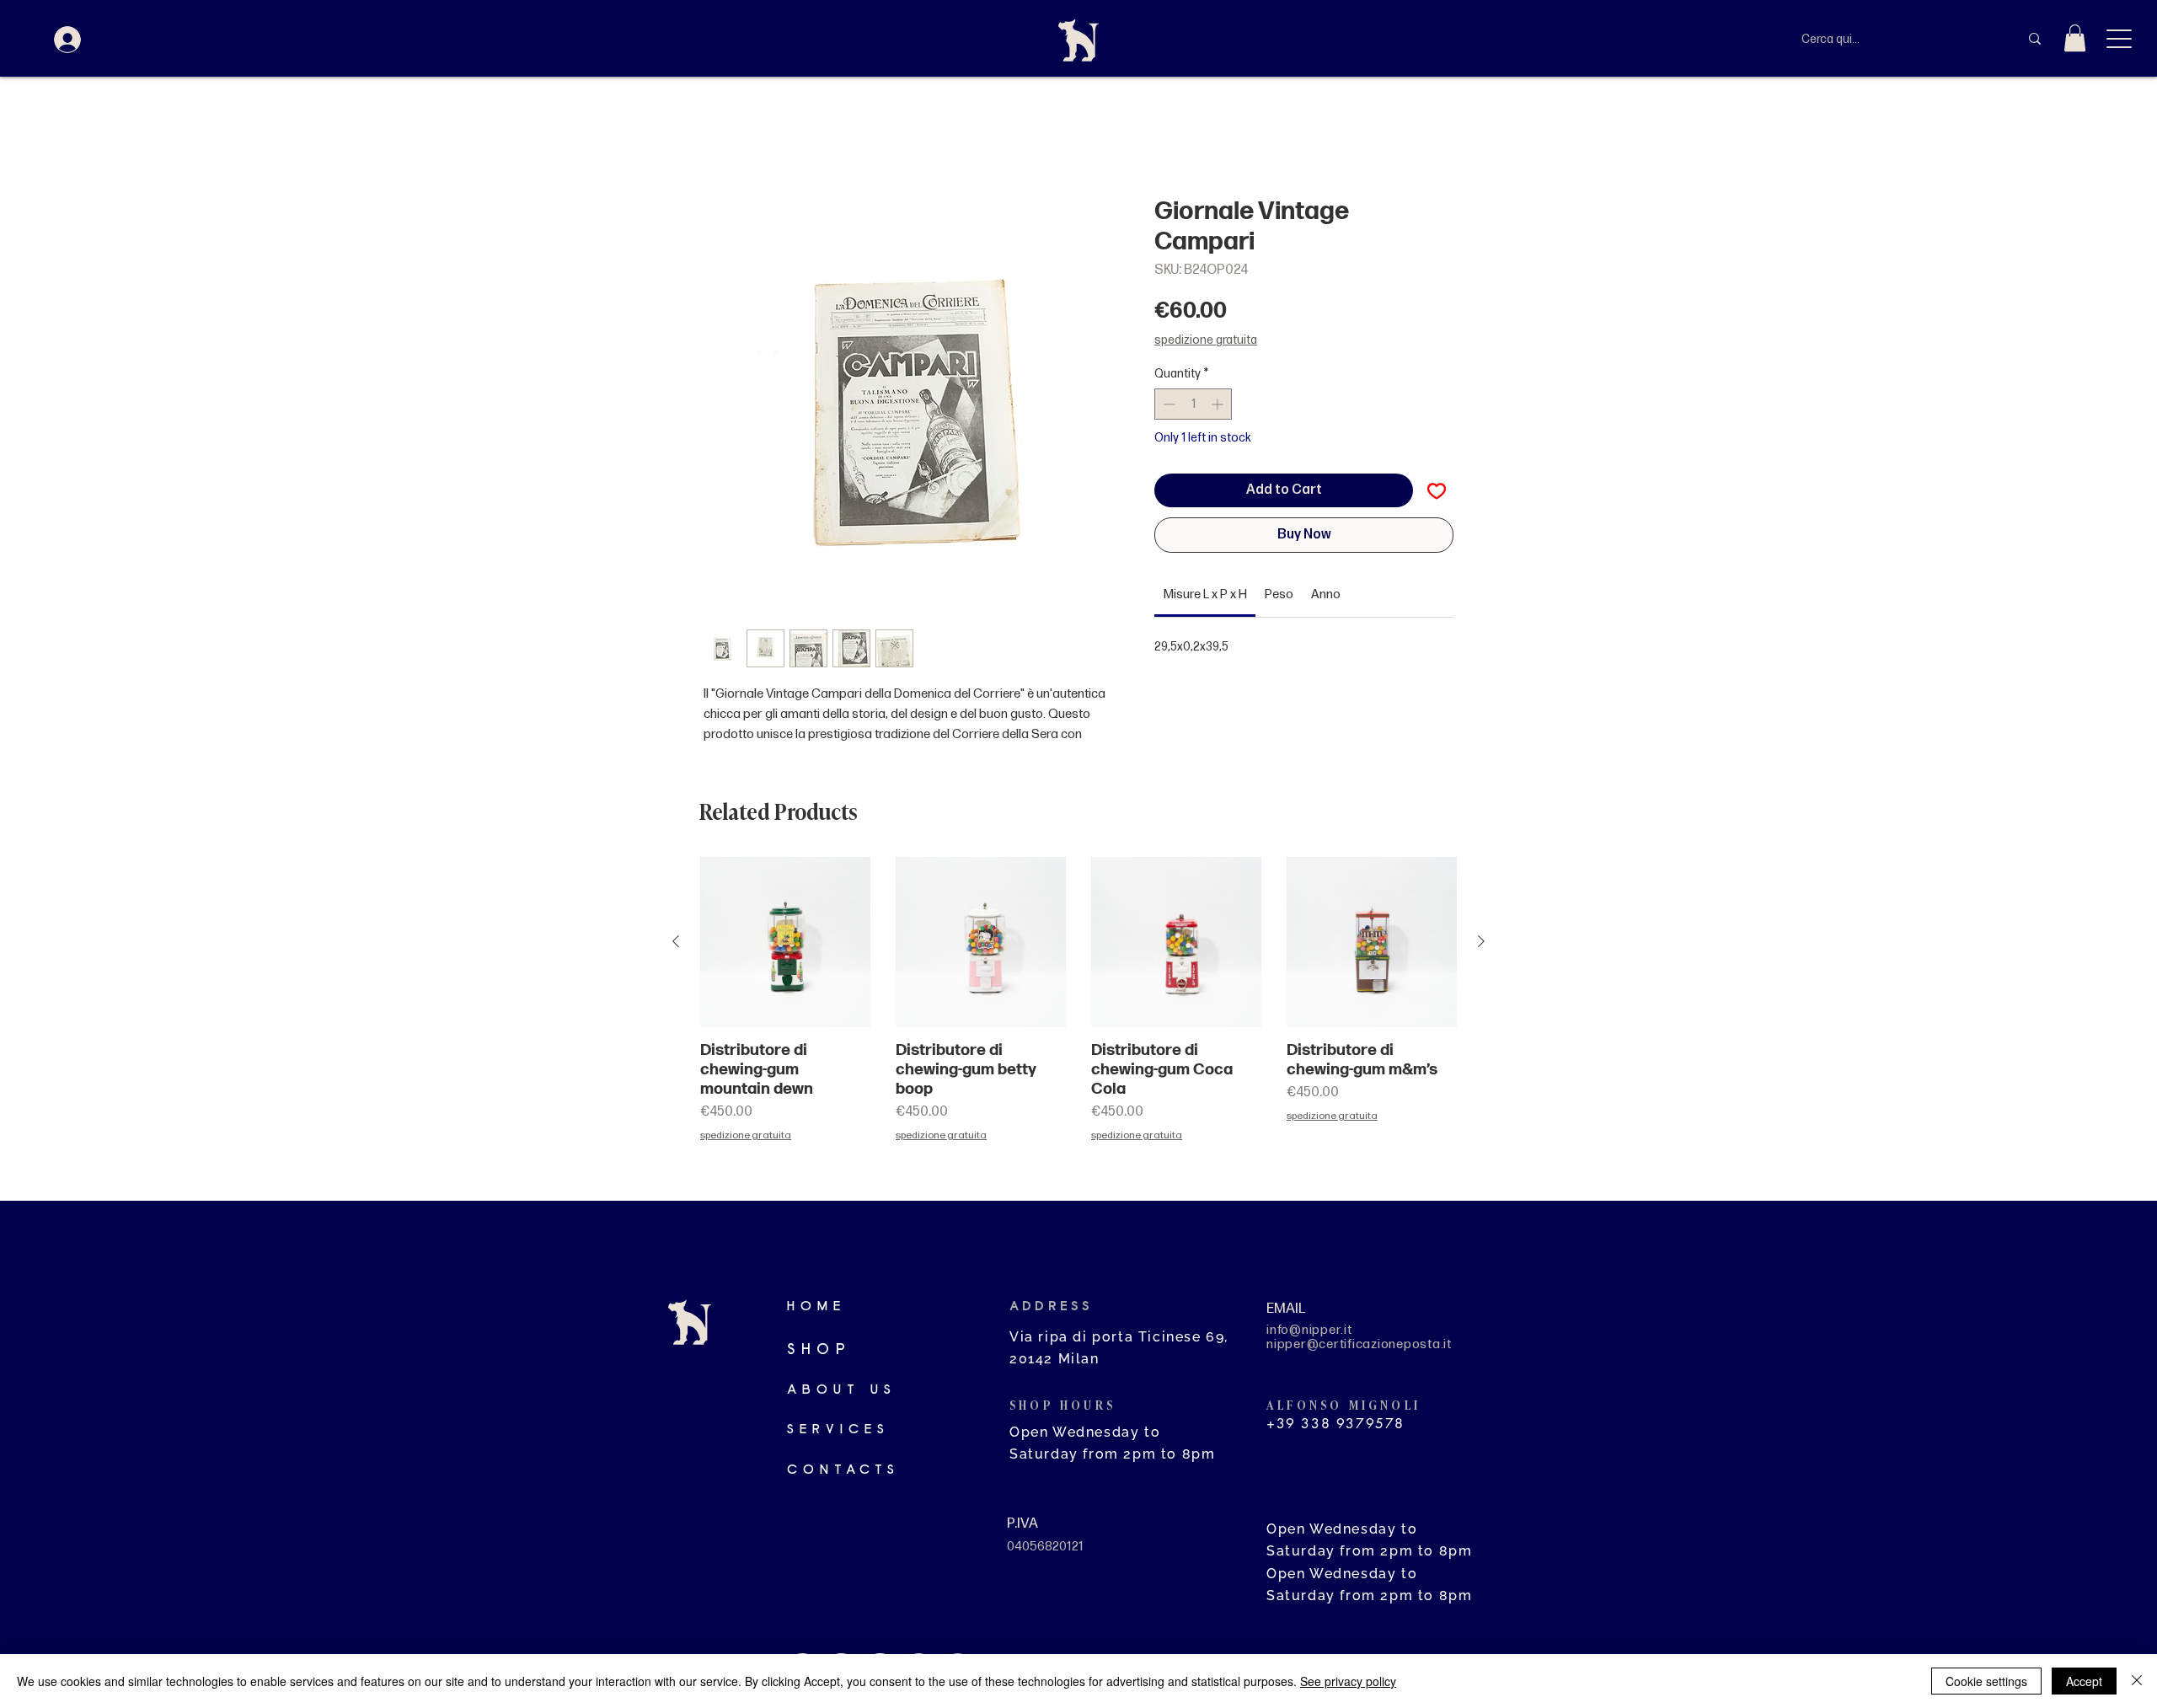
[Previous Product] (676, 941)
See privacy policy (1348, 1681)
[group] (1078, 1022)
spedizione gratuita (1206, 340)
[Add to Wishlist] (1437, 490)
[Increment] (1219, 404)
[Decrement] (1167, 404)
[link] (1205, 594)
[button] (2075, 38)
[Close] (2137, 1681)
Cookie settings (1986, 1681)
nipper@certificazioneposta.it (1359, 1344)
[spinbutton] (1193, 404)
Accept (2084, 1681)
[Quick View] (785, 942)
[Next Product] (1481, 941)
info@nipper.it (1309, 1330)
